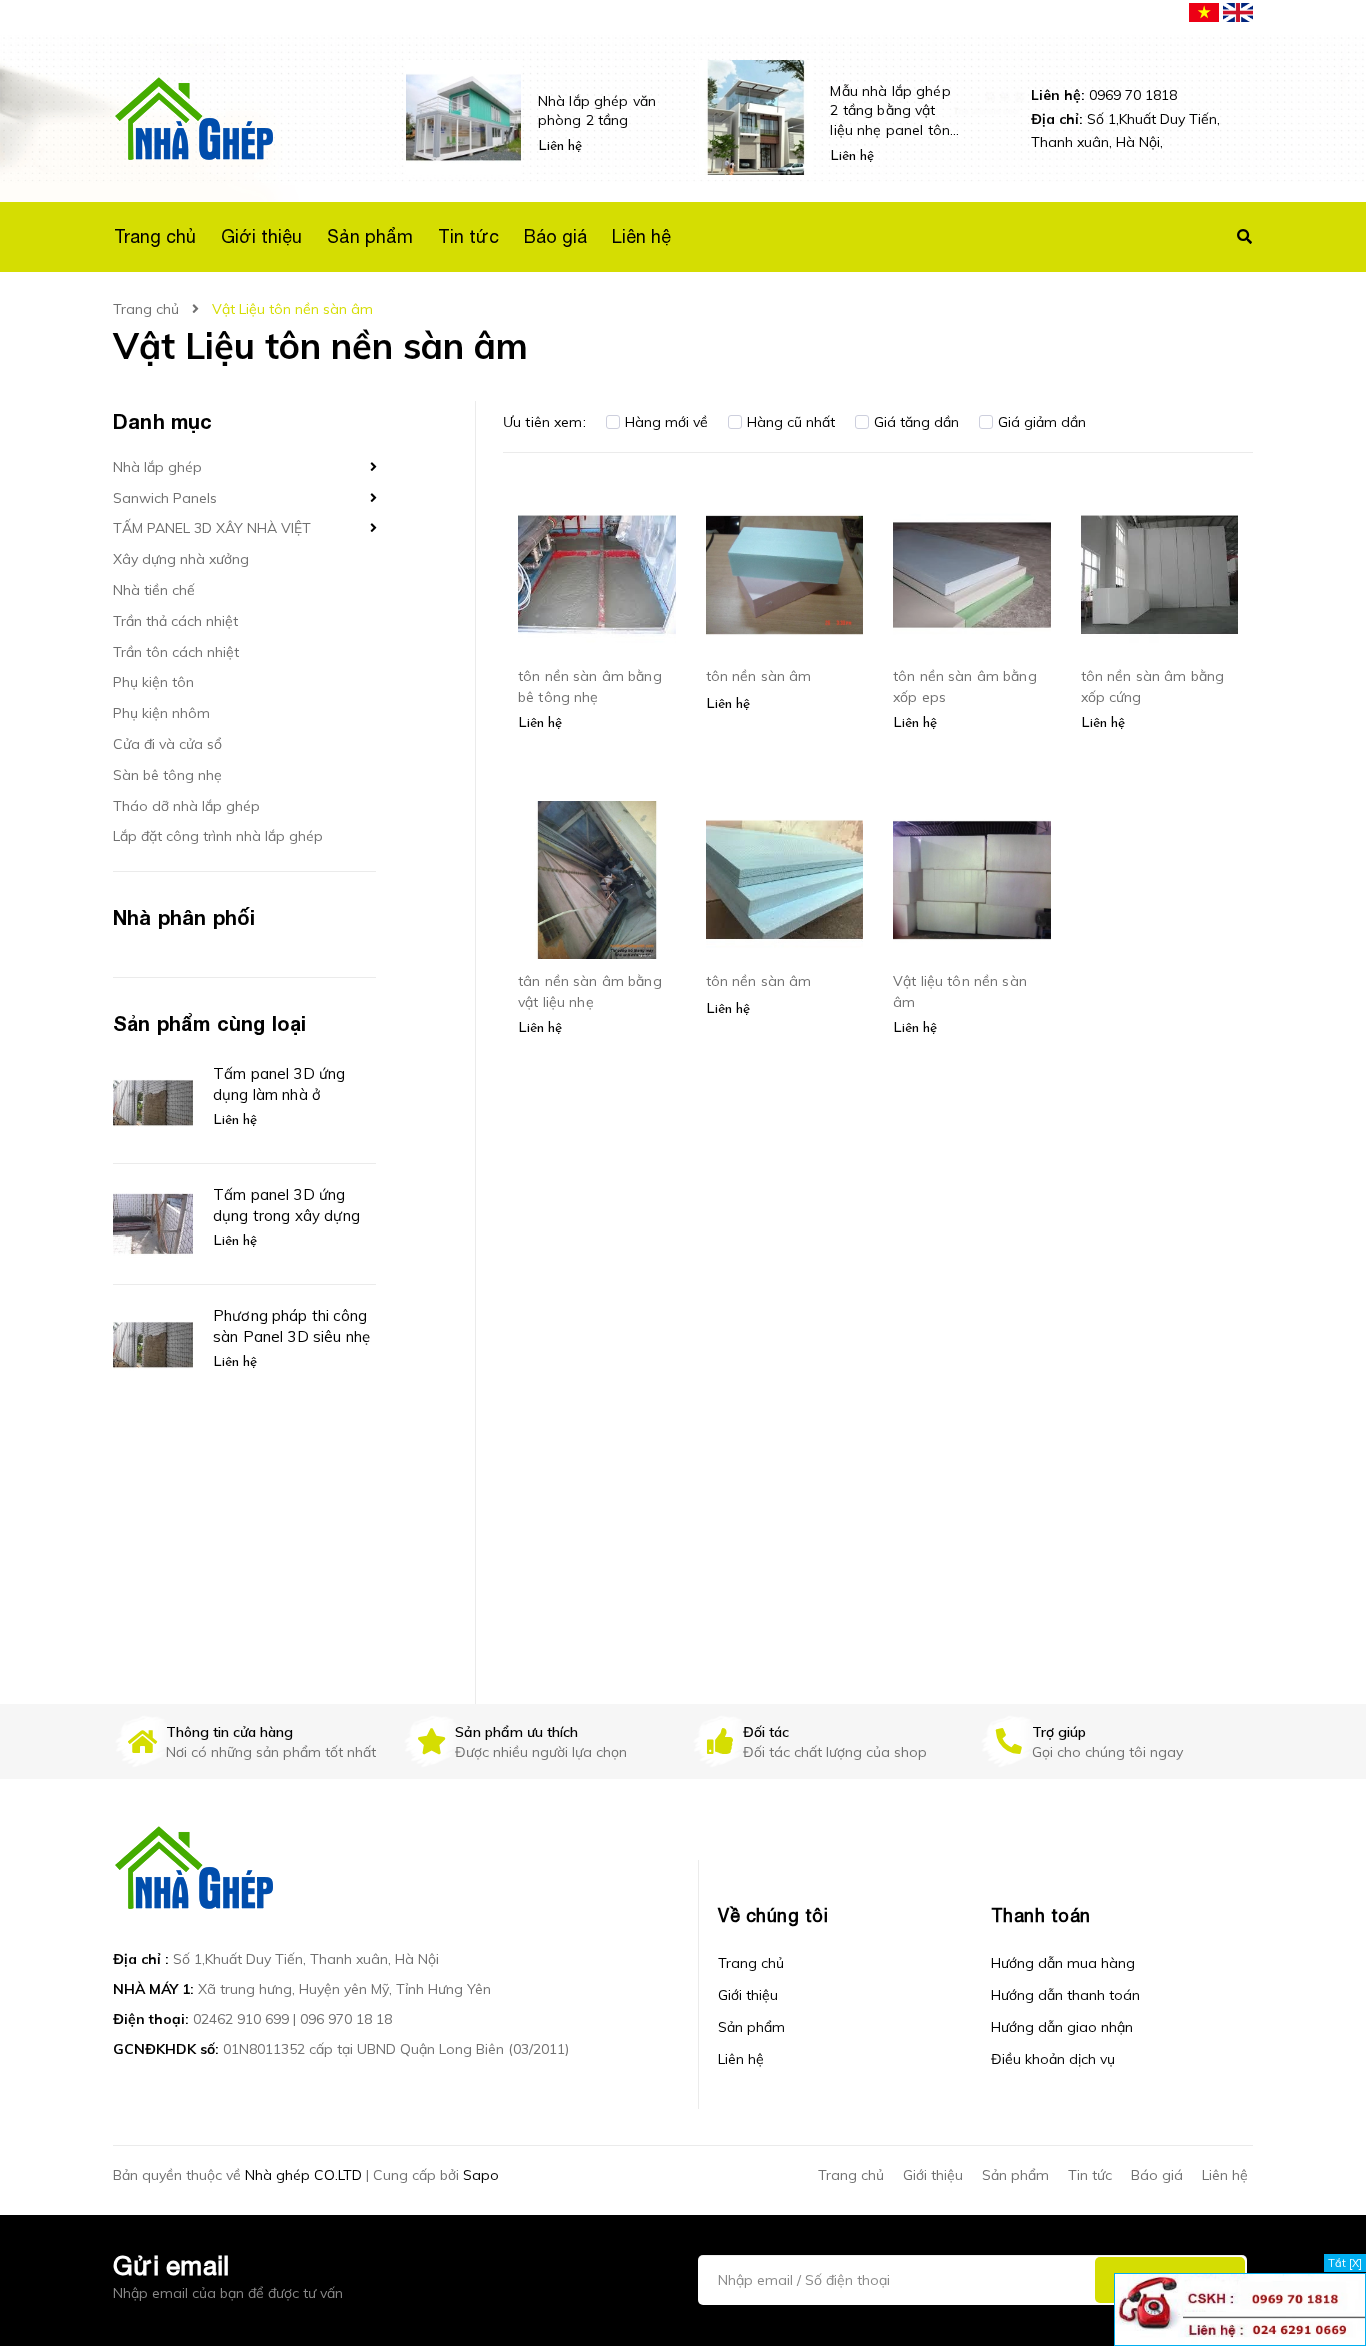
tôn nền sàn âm (759, 676)
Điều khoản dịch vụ (1053, 2059)
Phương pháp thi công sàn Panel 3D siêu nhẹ (291, 1326)
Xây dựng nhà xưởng (181, 559)
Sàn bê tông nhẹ (167, 775)
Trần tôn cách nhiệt (176, 652)
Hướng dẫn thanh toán (1065, 1995)
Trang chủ (751, 1963)
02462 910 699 (241, 2019)
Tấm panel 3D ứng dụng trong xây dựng (286, 1205)
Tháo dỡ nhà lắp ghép (186, 806)
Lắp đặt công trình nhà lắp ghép (218, 836)
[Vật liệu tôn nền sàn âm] (972, 880)
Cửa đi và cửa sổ (167, 744)
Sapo (481, 2175)
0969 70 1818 (1104, 95)
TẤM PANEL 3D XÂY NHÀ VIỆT (212, 528)
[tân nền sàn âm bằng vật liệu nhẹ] (597, 880)
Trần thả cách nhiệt (175, 621)
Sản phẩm (751, 2027)
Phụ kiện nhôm (161, 713)
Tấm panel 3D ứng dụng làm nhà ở (279, 1084)
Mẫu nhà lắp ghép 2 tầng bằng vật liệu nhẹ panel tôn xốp (890, 111)
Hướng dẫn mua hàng (1063, 1963)
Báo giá (1157, 2175)
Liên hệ (741, 2059)
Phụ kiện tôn (153, 682)
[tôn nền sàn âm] (785, 575)
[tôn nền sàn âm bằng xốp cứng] (1160, 575)
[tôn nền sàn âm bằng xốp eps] (972, 575)
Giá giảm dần (1042, 422)
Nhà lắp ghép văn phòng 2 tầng (597, 111)
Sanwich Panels (165, 498)
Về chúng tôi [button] (773, 1915)
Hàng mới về (666, 422)
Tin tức (1090, 2175)
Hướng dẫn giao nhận (1062, 2027)
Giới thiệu (748, 1995)
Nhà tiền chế (154, 590)
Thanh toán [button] (1041, 1915)
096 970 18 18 (346, 2019)
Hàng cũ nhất (791, 422)
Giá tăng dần (916, 422)
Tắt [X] (1345, 2263)
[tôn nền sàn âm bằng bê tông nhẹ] (597, 575)
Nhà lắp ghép (157, 467)
